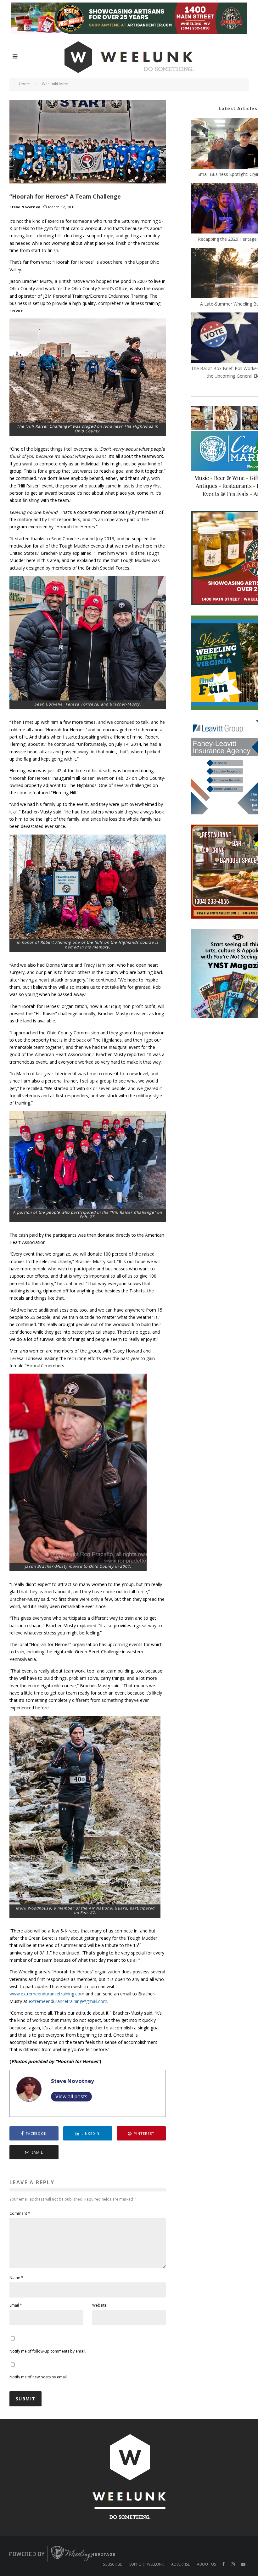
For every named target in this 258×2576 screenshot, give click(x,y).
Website (99, 2305)
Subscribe (112, 2564)
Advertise (180, 2564)
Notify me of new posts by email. (39, 2377)
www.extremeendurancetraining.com (47, 1994)
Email (16, 2305)
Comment (20, 2213)
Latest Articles (238, 108)
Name (16, 2278)
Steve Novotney (25, 207)
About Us (206, 2564)
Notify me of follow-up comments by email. (48, 2351)
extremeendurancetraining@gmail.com (68, 2001)
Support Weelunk (147, 2564)
